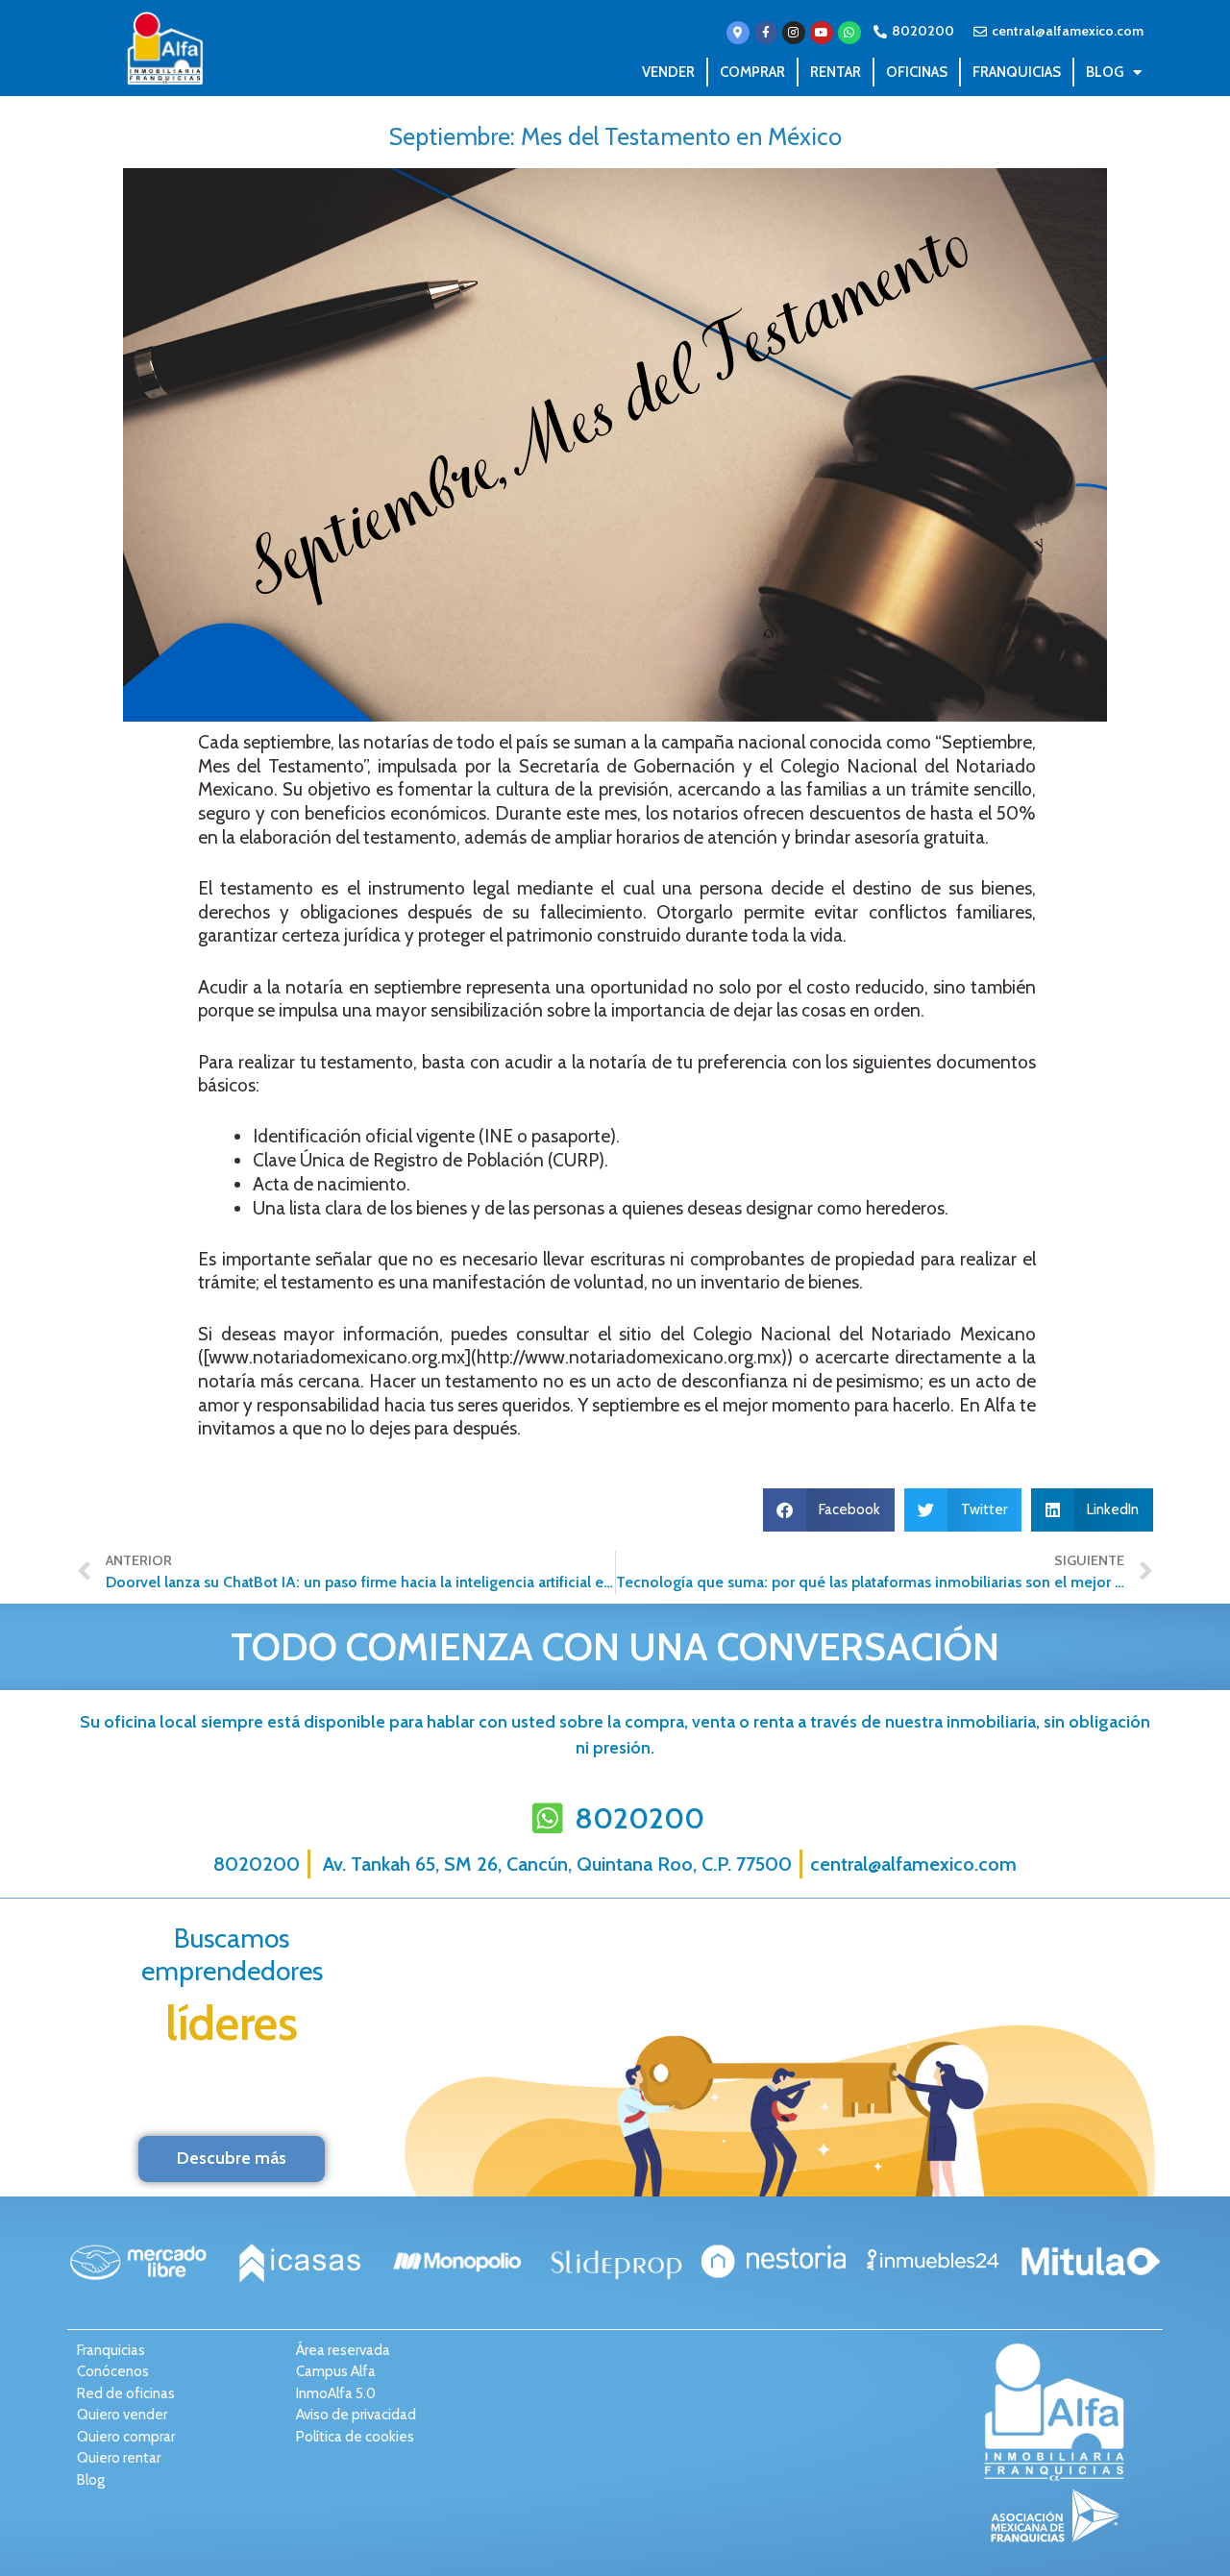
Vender (668, 72)
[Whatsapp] (849, 33)
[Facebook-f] (766, 33)
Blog (1105, 72)
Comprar (752, 72)
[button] (829, 1510)
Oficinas (917, 72)
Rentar (836, 72)
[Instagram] (794, 33)
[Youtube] (822, 33)
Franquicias (1017, 72)
